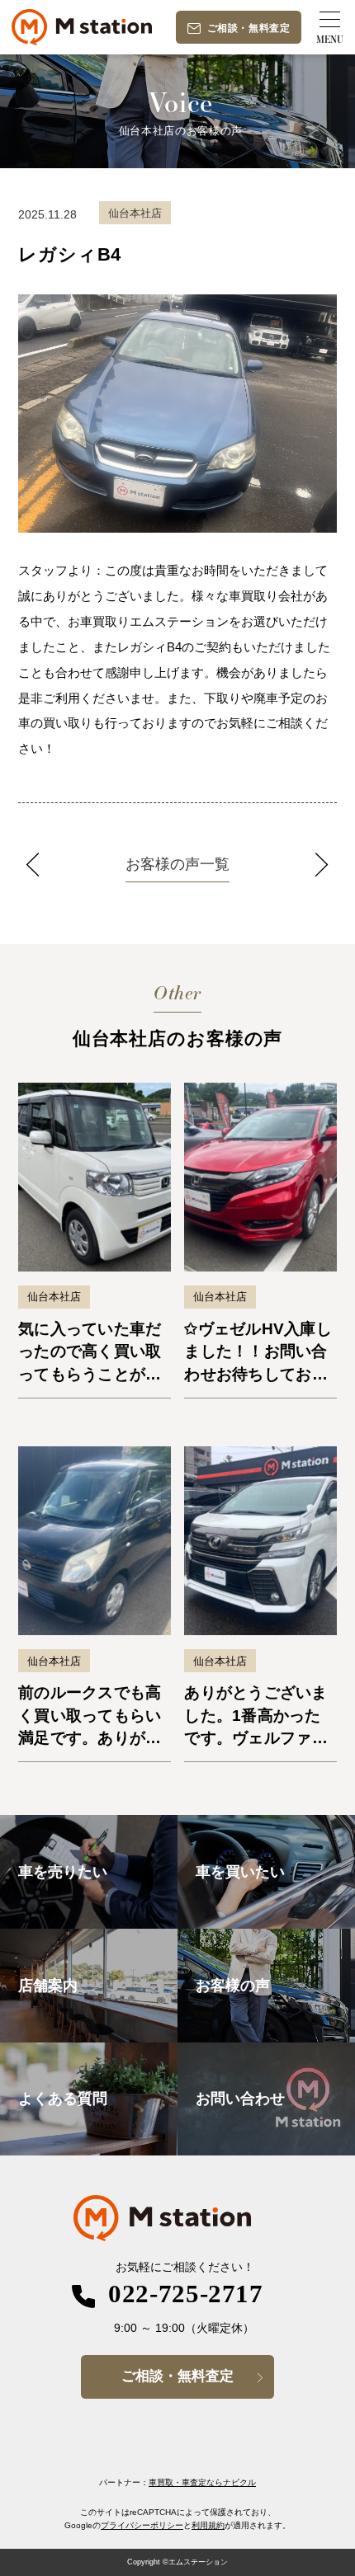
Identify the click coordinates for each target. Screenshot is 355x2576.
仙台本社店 (54, 1297)
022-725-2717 (185, 2294)
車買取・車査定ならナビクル (202, 2482)
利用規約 (208, 2525)
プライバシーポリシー (142, 2525)
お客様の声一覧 (177, 864)
